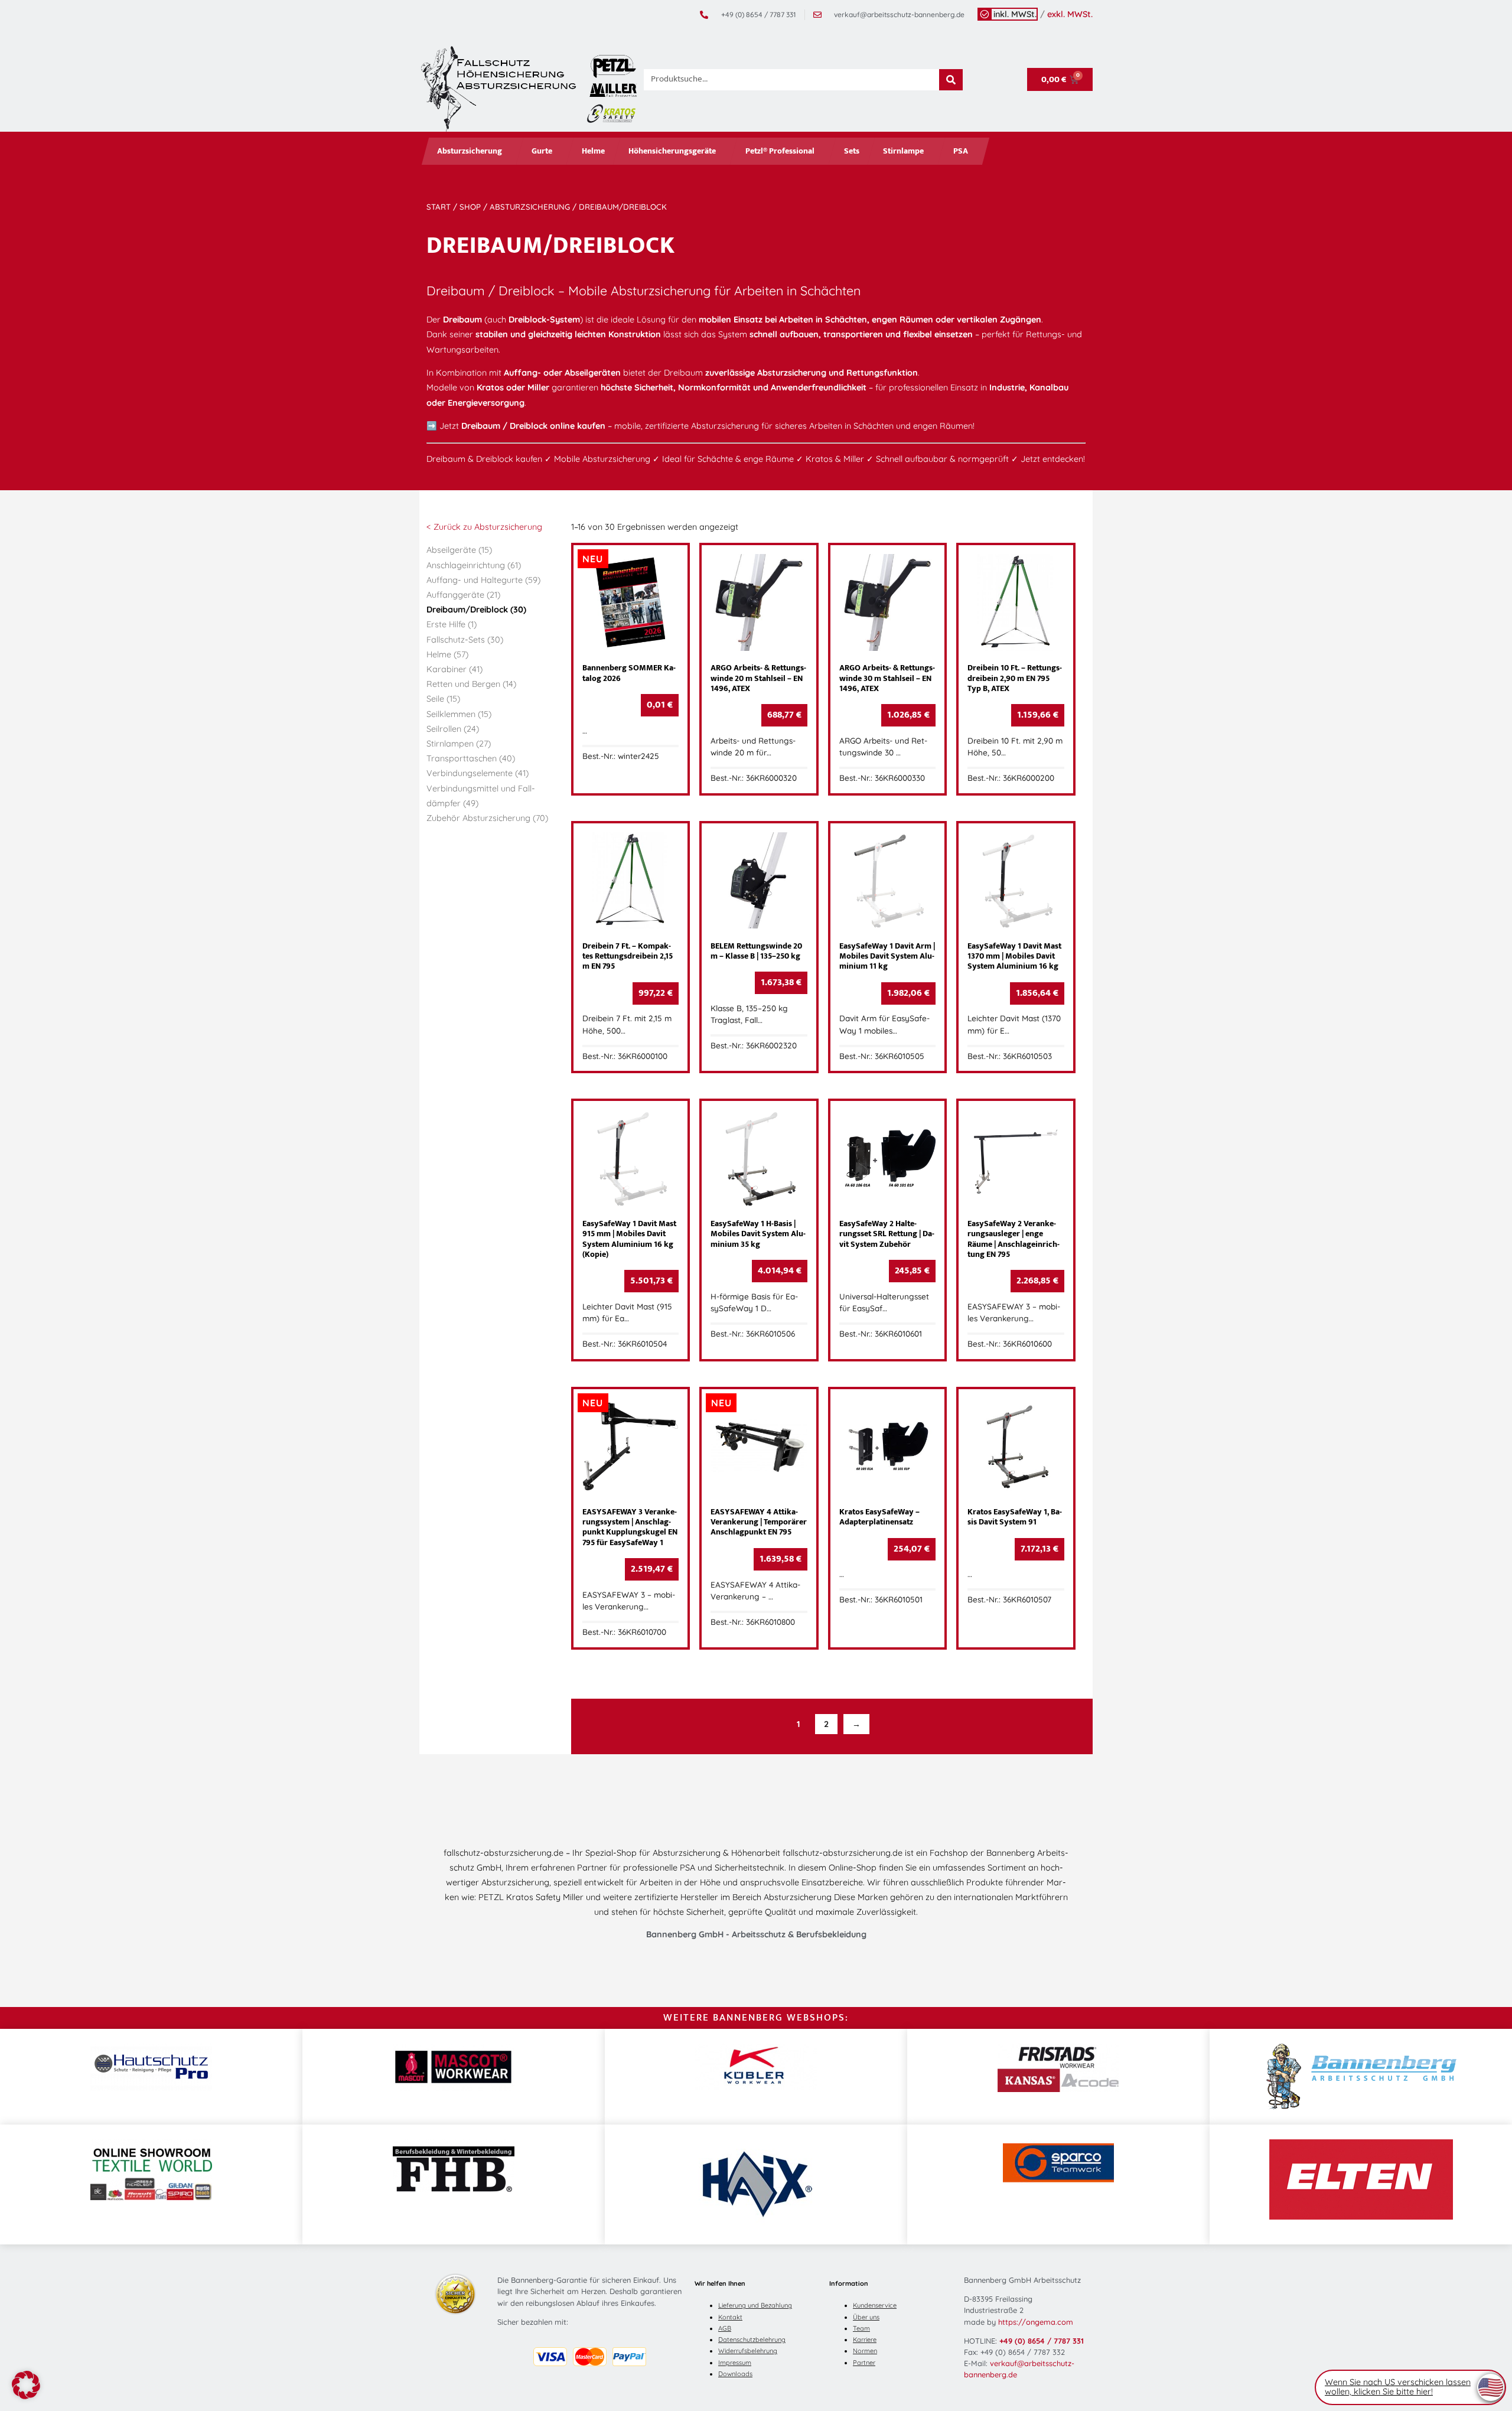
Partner (864, 2363)
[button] (26, 2385)
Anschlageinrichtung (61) (474, 565)
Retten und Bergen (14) (471, 684)
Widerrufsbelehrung (748, 2351)
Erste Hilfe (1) (452, 624)
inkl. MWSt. (1015, 14)
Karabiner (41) (454, 669)
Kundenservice (875, 2305)
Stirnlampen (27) (459, 744)
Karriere (865, 2340)
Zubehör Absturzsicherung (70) (487, 818)
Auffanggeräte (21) (463, 595)
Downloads (735, 2374)
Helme (593, 151)
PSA (961, 151)
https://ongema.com (1036, 2322)
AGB (725, 2328)
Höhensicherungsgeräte (672, 151)
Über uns (866, 2317)
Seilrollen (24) (453, 729)
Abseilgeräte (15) (459, 550)
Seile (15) (443, 699)
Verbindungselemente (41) (478, 773)
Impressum (735, 2363)
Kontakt (730, 2317)
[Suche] (951, 80)
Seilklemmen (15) (459, 714)
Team (861, 2328)
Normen (865, 2351)
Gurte (542, 151)
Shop (470, 207)
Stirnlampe (903, 151)
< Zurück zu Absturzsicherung (484, 527)
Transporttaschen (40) (471, 758)
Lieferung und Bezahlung (755, 2305)
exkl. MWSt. (1070, 14)
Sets (852, 151)
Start (439, 207)
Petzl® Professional (780, 151)
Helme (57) (447, 654)
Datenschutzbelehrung (752, 2340)
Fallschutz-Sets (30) (465, 640)
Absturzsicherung (470, 151)
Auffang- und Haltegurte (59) (483, 580)
